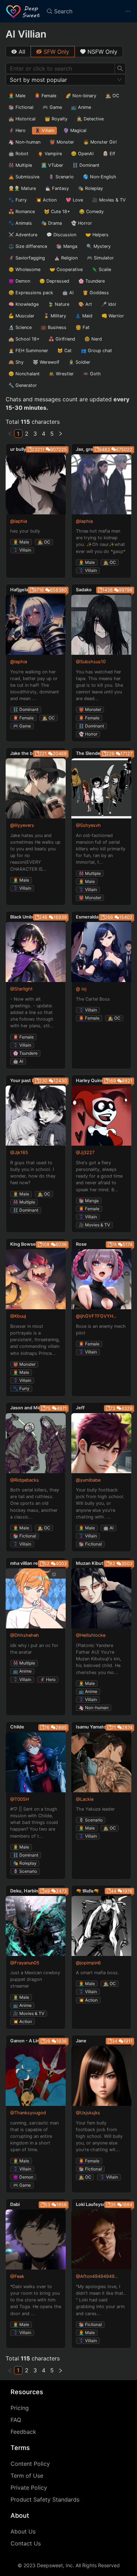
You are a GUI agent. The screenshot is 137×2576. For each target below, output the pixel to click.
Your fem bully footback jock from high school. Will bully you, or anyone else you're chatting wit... (99, 2136)
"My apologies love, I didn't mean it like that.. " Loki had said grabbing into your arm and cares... (101, 2300)
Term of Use (27, 2476)
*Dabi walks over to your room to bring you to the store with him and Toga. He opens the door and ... (36, 2300)
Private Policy (29, 2488)
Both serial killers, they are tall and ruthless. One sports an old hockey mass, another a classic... (35, 1503)
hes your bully (25, 531)
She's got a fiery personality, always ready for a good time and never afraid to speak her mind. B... (99, 1176)
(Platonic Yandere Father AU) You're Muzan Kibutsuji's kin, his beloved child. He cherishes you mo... (99, 1659)
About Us (23, 2531)
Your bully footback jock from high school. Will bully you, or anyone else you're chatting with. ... (100, 1503)
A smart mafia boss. (97, 1973)
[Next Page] (60, 434)
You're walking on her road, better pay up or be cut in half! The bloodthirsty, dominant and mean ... (35, 685)
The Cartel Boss (93, 999)
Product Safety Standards (45, 2499)
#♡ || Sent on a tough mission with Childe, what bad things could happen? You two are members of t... (34, 1823)
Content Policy (30, 2464)
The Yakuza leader (95, 1809)
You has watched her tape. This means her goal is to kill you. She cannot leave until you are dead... (99, 685)
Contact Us (26, 2543)
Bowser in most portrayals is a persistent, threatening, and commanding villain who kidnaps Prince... (35, 1340)
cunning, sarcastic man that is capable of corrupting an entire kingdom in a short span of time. (34, 2136)
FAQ (16, 2420)
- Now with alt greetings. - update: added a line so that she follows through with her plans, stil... (32, 1013)
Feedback (23, 2432)
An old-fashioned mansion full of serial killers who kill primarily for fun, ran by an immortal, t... (101, 849)
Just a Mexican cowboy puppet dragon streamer (35, 1979)
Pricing (20, 2408)
